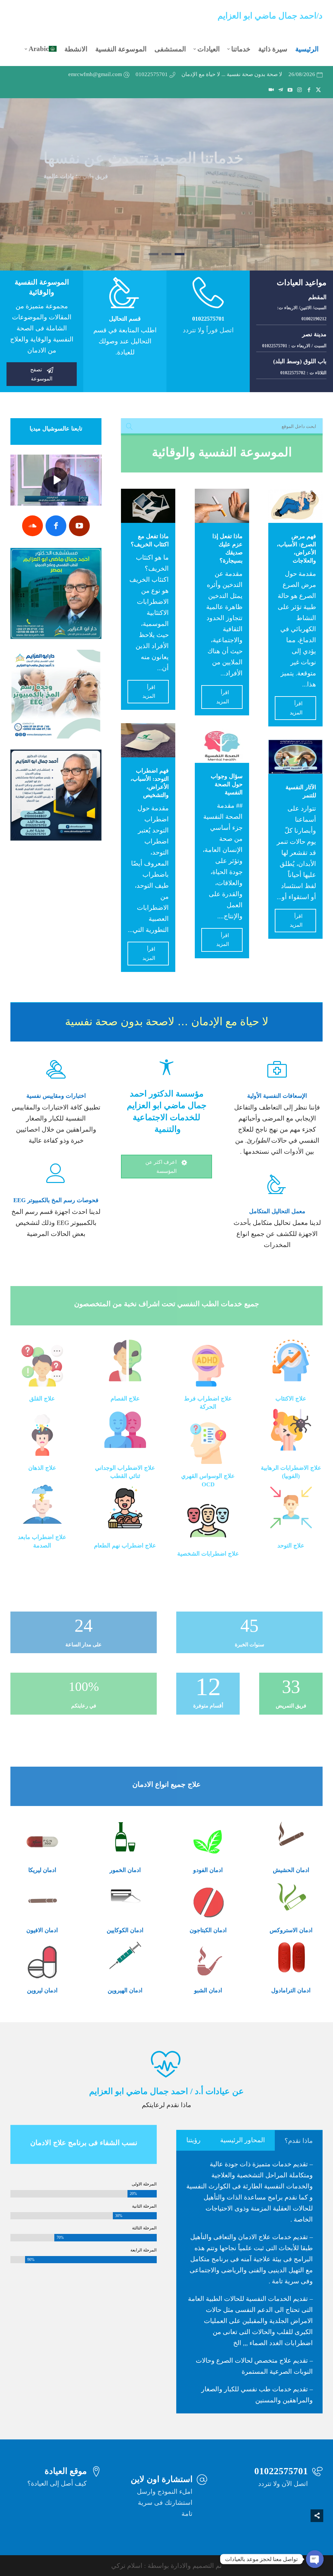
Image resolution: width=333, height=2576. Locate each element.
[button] (317, 2533)
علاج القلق (42, 1399)
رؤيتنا (193, 2140)
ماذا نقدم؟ (299, 2141)
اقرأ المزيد (296, 708)
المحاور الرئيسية (243, 2140)
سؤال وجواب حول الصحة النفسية (227, 784)
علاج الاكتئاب (291, 1399)
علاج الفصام (125, 1399)
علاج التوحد (291, 1546)
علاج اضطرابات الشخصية (208, 1554)
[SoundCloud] (33, 526)
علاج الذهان (42, 1468)
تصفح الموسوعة (42, 374)
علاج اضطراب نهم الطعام (125, 1546)
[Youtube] (79, 526)
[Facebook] (56, 526)
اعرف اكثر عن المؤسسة (167, 1167)
